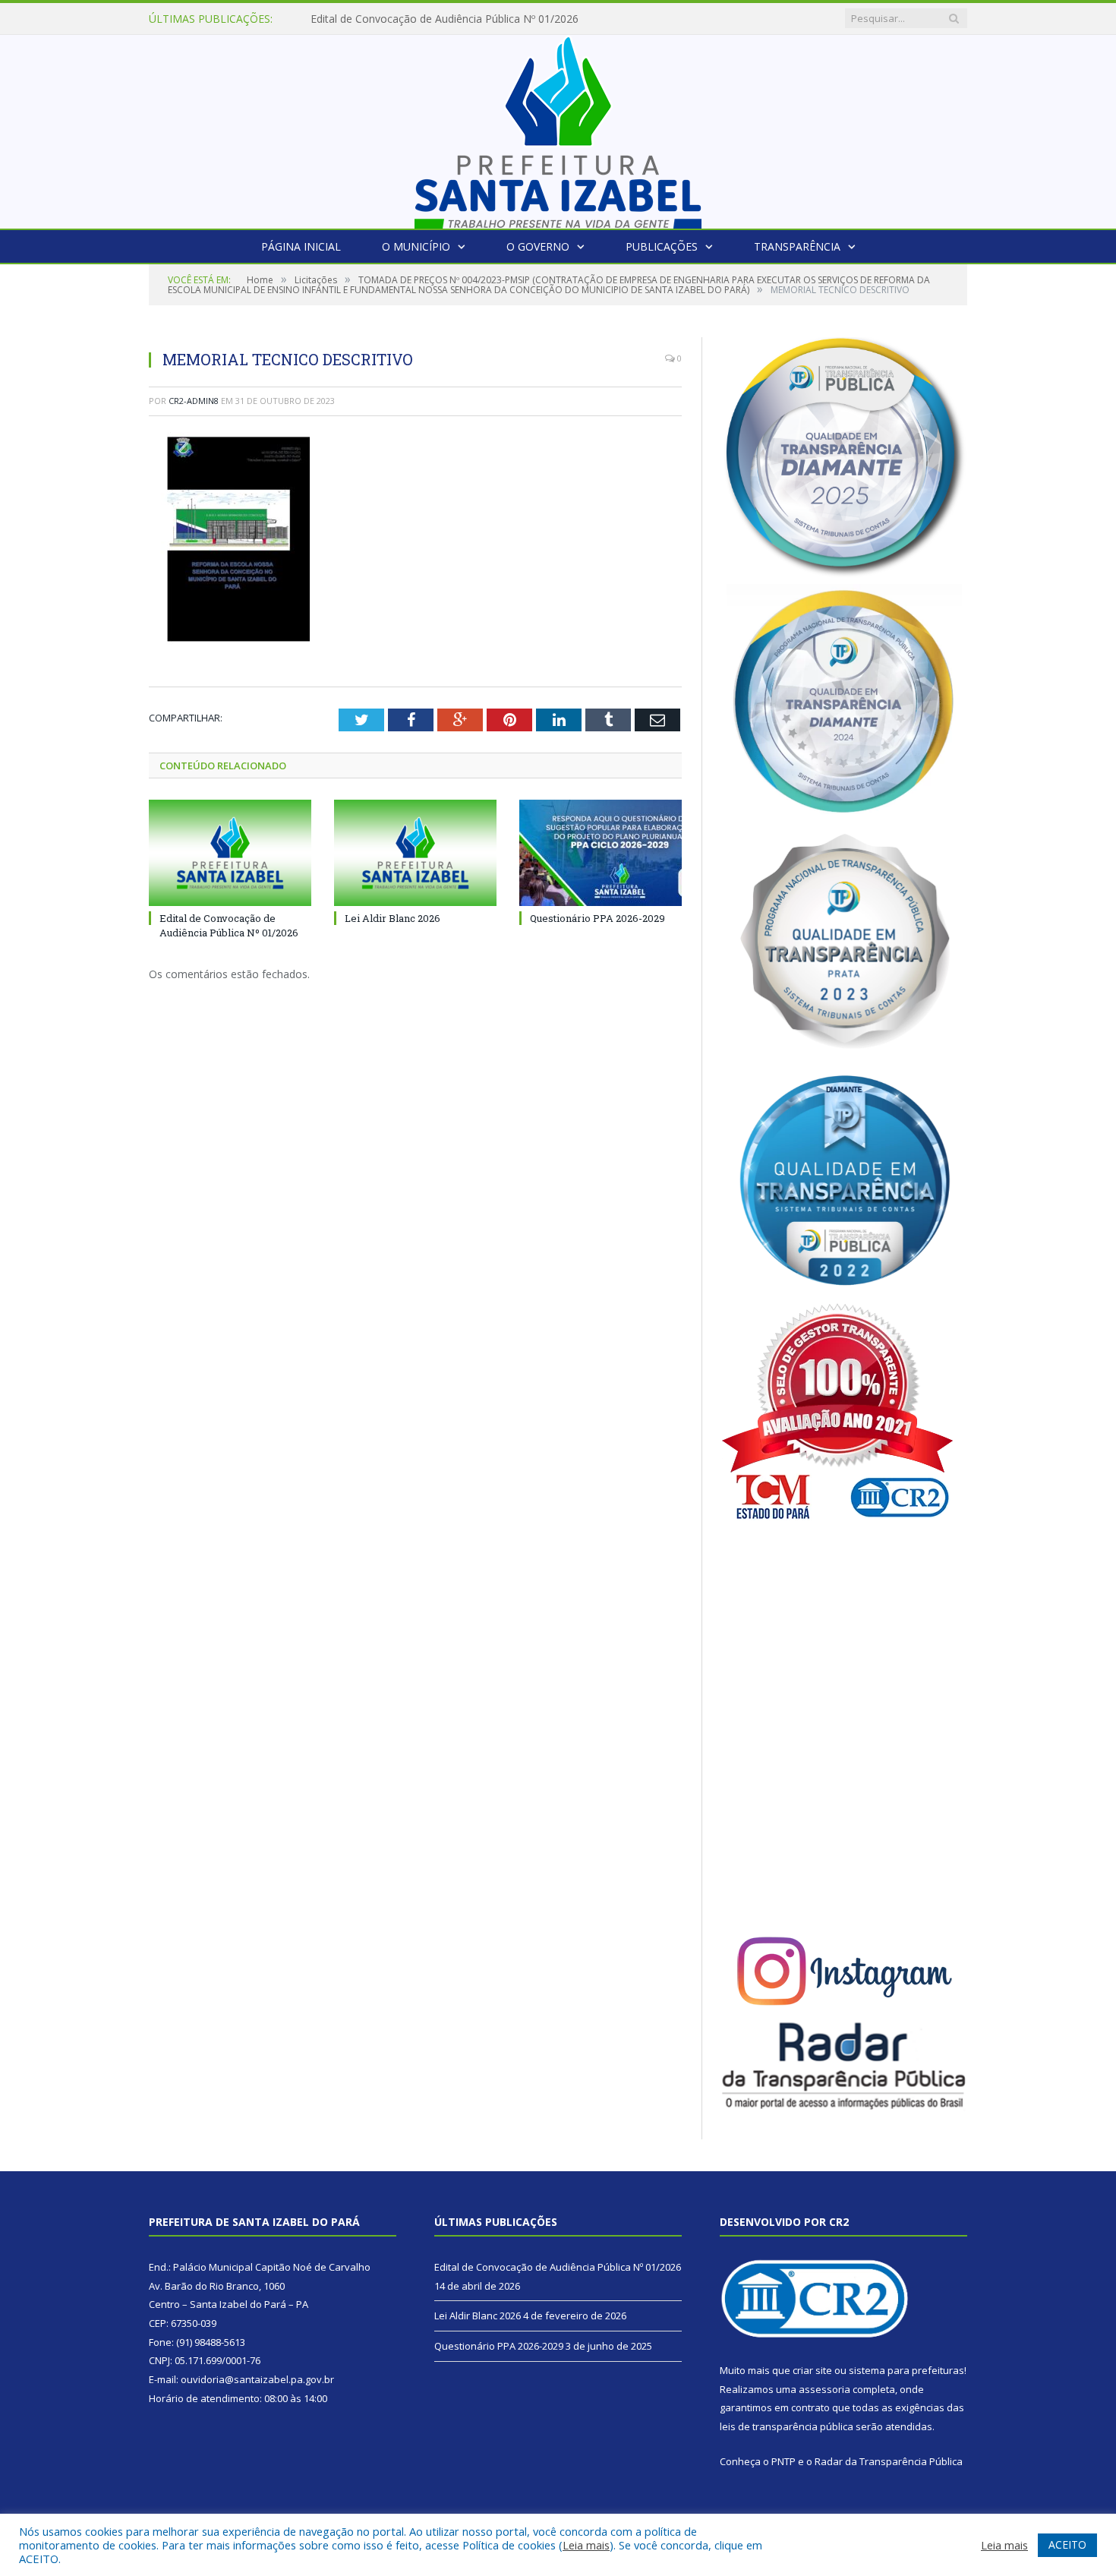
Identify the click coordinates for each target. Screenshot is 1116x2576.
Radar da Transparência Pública (889, 2461)
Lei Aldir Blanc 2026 (359, 19)
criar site (812, 2370)
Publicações (662, 246)
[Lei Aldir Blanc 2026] (415, 853)
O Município (416, 246)
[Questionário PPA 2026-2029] (601, 853)
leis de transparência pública (787, 2426)
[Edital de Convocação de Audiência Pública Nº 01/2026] (230, 853)
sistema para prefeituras (906, 2370)
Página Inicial (301, 246)
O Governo (538, 246)
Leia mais (586, 2545)
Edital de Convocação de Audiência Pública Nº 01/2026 (229, 925)
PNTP (783, 2461)
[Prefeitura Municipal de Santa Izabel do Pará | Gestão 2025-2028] (558, 128)
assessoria (824, 2389)
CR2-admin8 (194, 401)
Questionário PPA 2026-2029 (597, 918)
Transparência (797, 246)
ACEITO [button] (1067, 2544)
